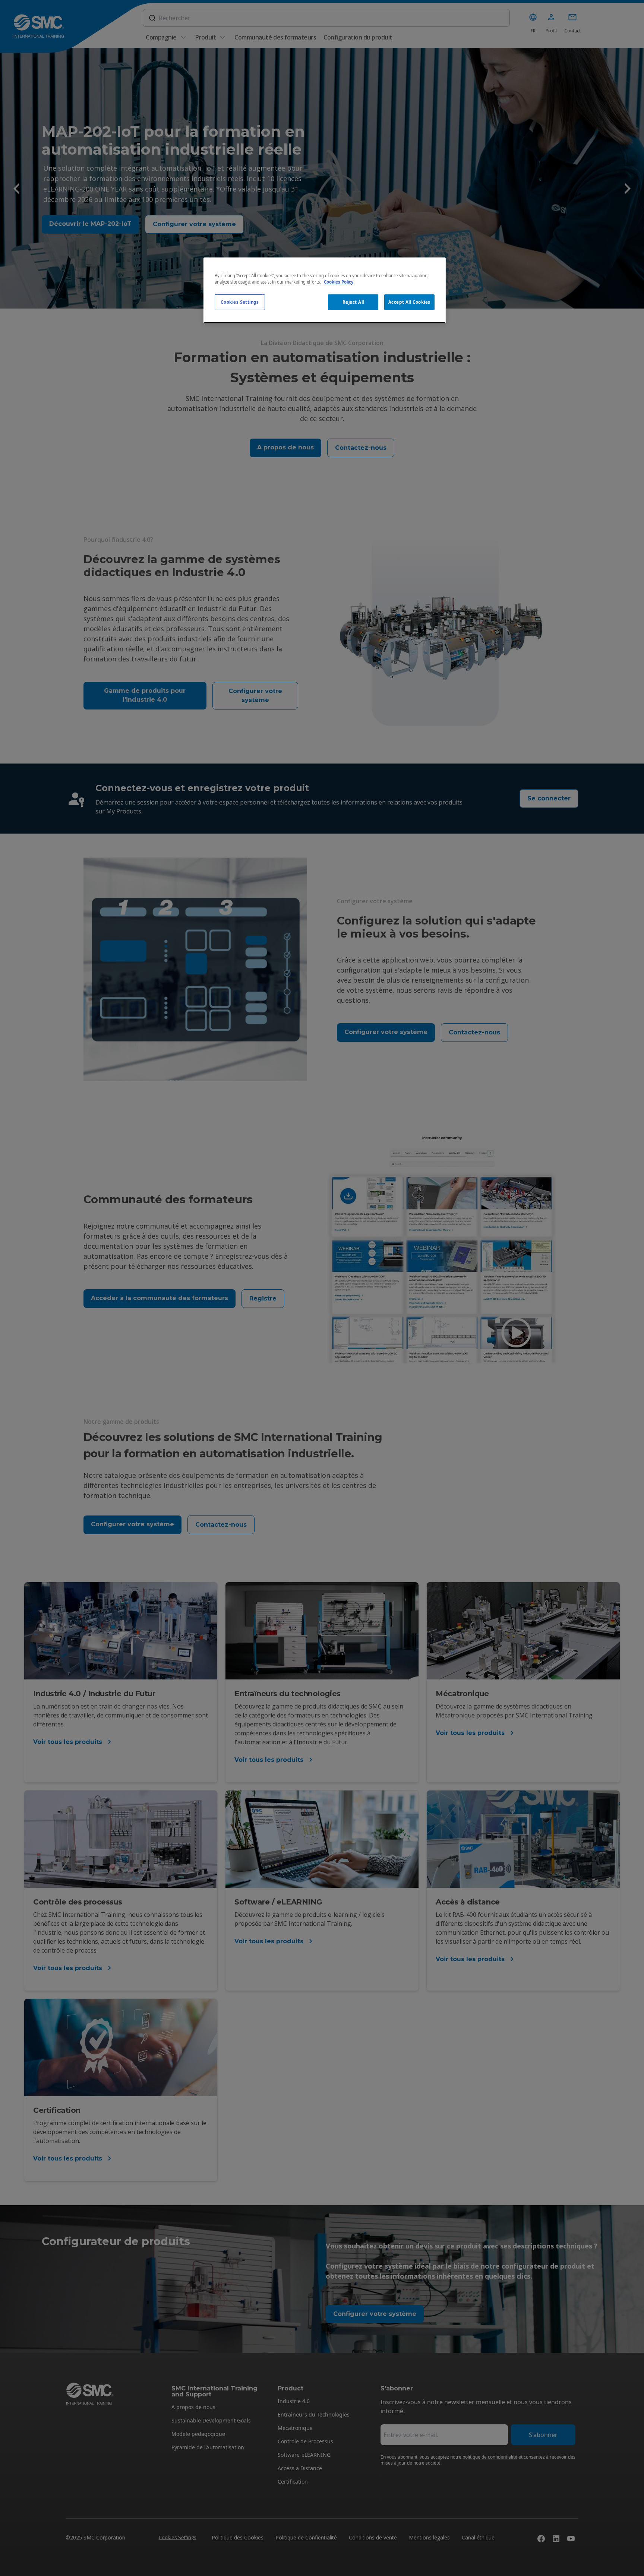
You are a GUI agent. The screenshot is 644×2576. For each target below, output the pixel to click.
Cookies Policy (339, 282)
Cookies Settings (240, 302)
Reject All (353, 302)
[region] (325, 290)
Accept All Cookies (409, 302)
